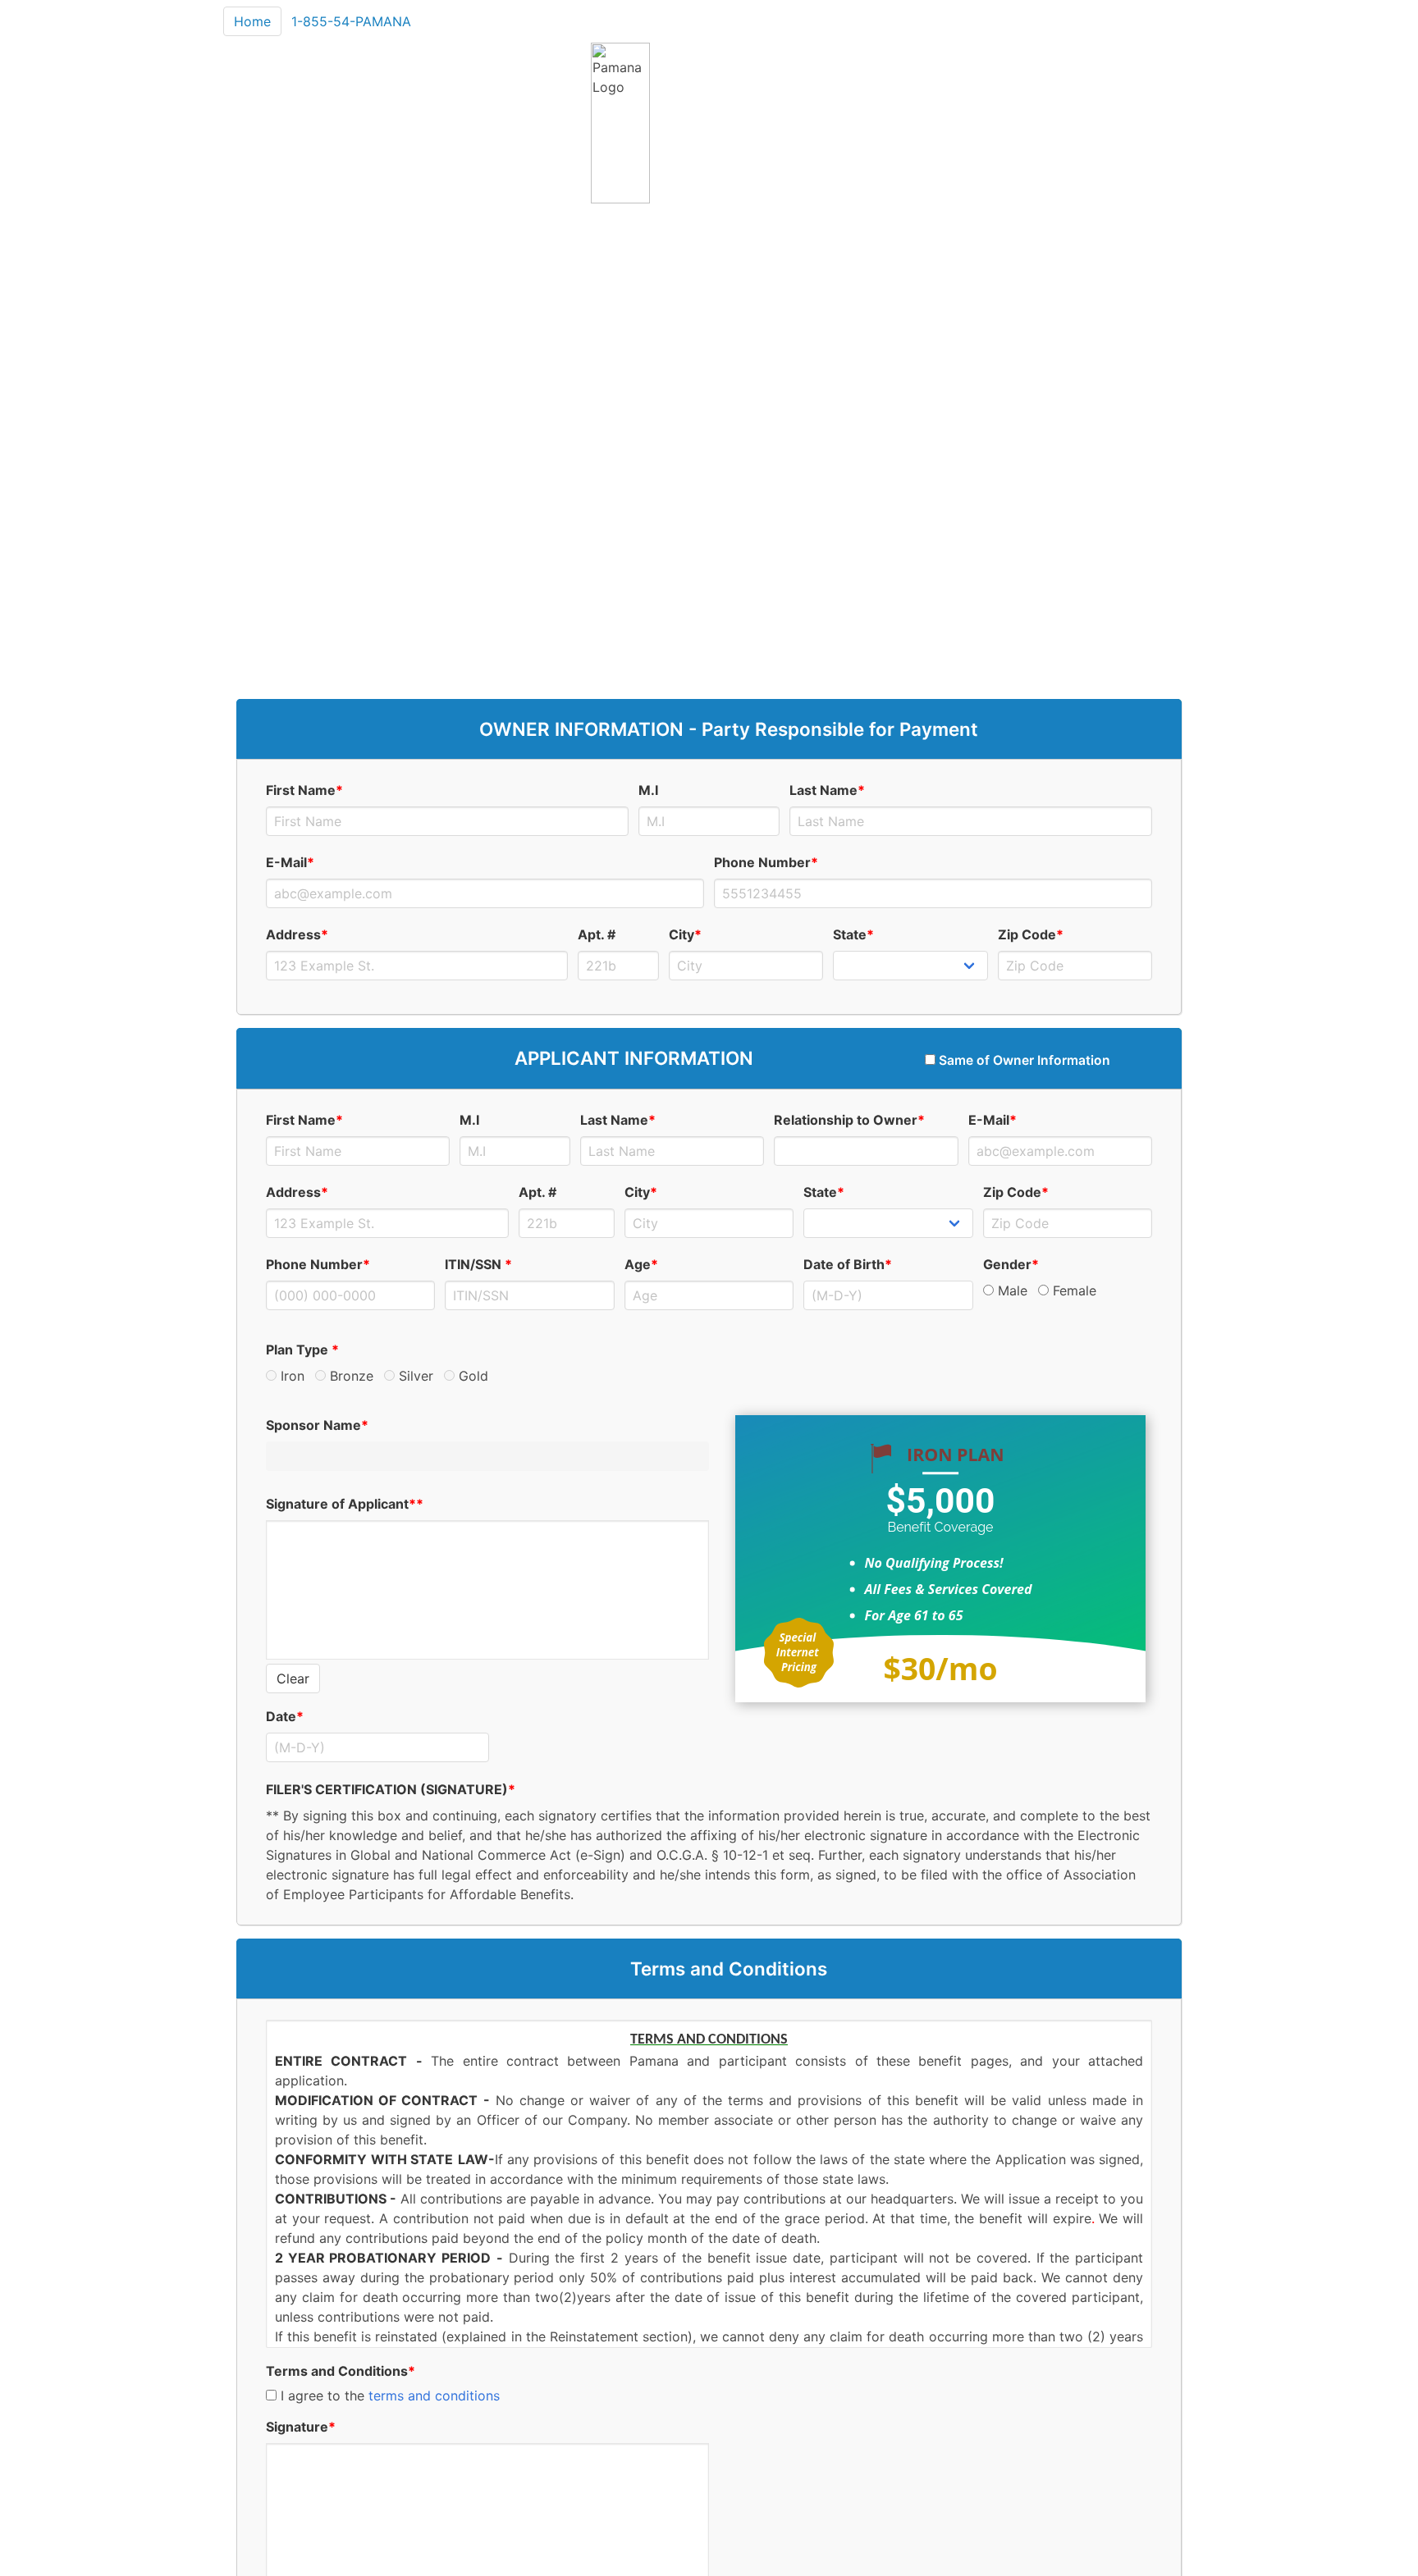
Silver (414, 1376)
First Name (304, 790)
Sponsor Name (317, 1425)
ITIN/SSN (478, 1264)
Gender (1011, 1264)
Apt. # (597, 934)
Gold (471, 1376)
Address (297, 934)
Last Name (827, 790)
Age (641, 1264)
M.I (648, 790)
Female (1073, 1290)
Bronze (350, 1376)
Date (285, 1716)
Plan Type (302, 1350)
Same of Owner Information (1023, 1060)
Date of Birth (848, 1264)
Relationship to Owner (849, 1120)
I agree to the (388, 2396)
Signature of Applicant (345, 1504)
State (853, 934)
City (685, 934)
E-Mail (290, 862)
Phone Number (766, 862)
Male (1011, 1290)
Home (252, 21)
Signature (301, 2427)
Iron (290, 1376)
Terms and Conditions (341, 2371)
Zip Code (1031, 934)
